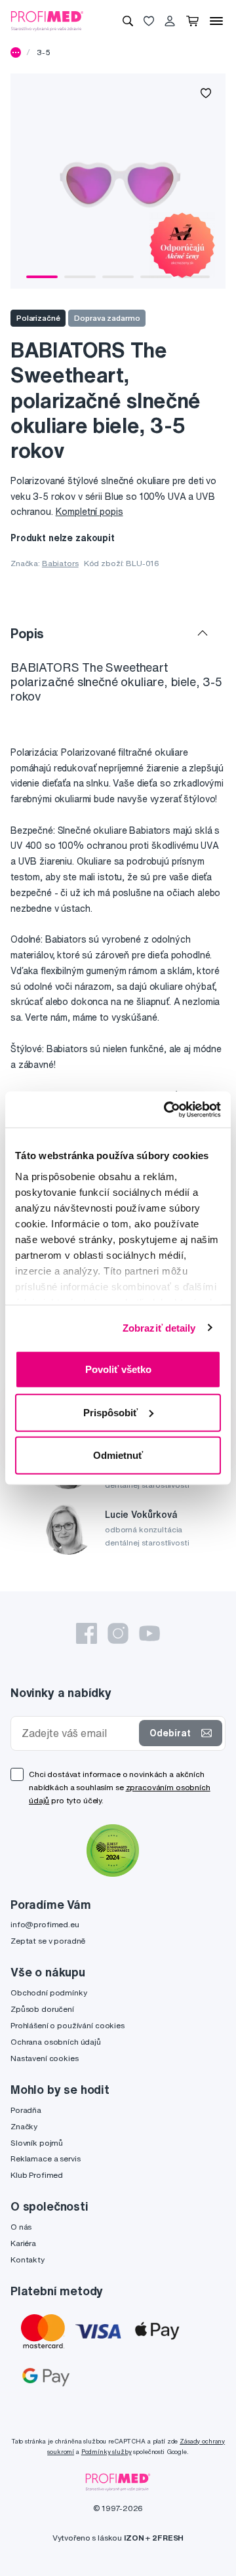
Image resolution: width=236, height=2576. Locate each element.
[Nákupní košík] (192, 21)
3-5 (44, 52)
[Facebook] (87, 1633)
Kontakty (28, 2259)
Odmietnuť (118, 1455)
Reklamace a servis (45, 2158)
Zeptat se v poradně (48, 1941)
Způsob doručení (42, 2009)
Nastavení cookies (45, 2058)
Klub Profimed (37, 2175)
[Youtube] (149, 1633)
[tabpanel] (118, 181)
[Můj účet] (170, 21)
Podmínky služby (107, 2452)
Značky (24, 2126)
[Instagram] (118, 1633)
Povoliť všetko (118, 1369)
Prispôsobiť (110, 1412)
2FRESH (168, 2538)
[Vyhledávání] (128, 21)
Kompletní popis (89, 512)
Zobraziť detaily (159, 1327)
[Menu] (216, 21)
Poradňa (26, 2110)
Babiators (60, 563)
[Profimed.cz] (47, 20)
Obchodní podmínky (49, 1993)
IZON (134, 2538)
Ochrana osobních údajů (56, 2042)
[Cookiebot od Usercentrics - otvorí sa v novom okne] (167, 1109)
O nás (21, 2227)
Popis (27, 633)
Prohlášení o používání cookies (68, 2025)
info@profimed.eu (45, 1924)
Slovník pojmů (37, 2143)
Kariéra (23, 2243)
